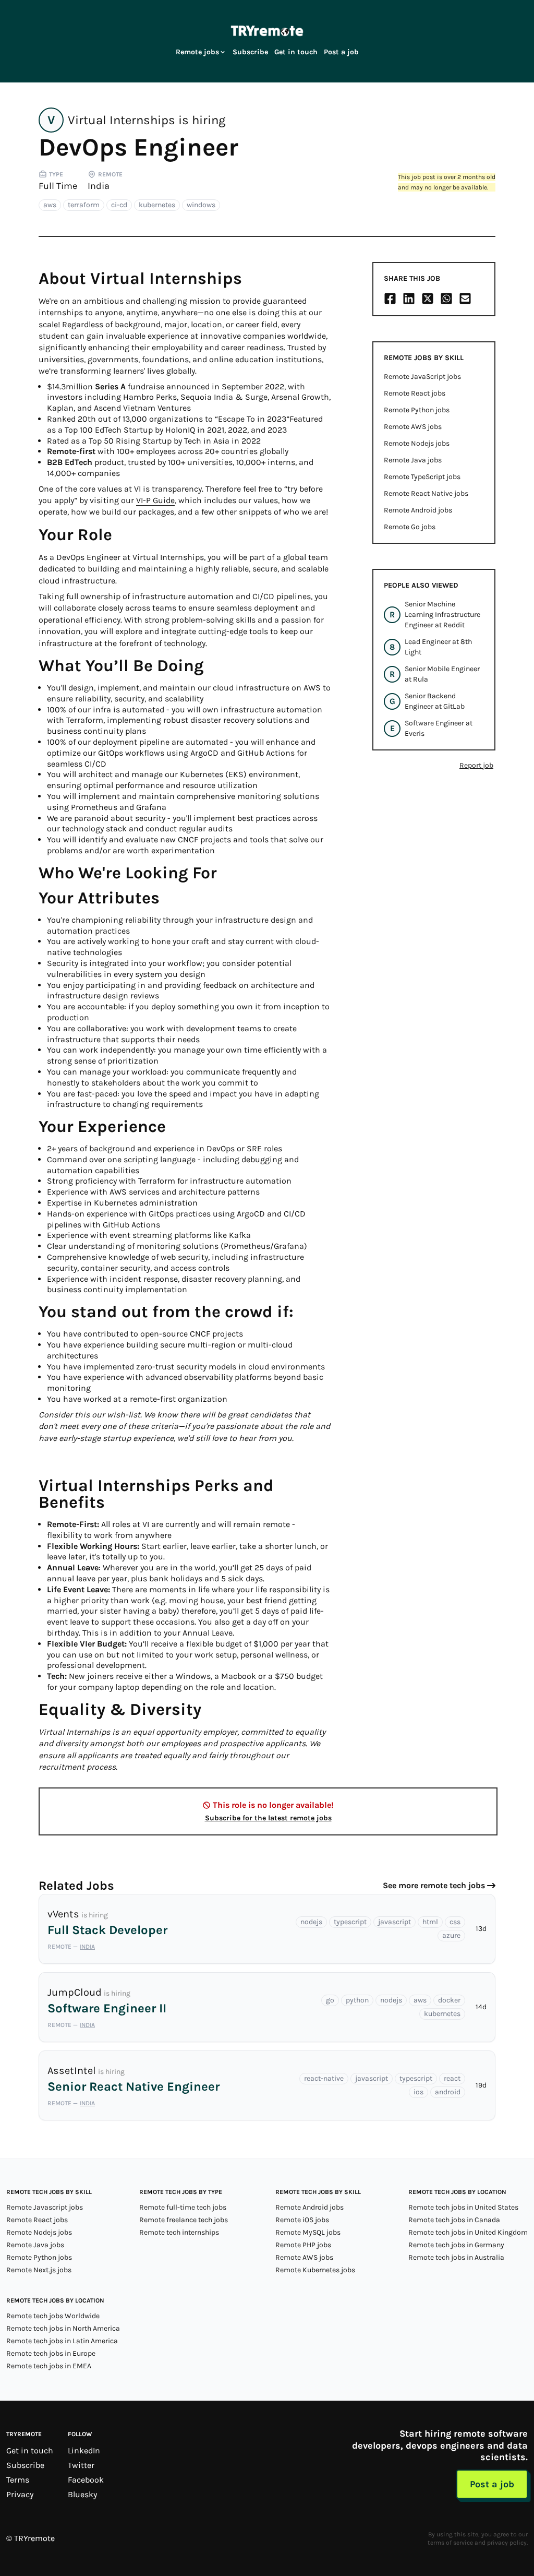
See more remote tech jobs (434, 1885)
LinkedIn (84, 2450)
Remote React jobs (415, 393)
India (99, 186)
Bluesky (82, 2494)
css (455, 1922)
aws (50, 205)
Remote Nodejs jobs (417, 443)
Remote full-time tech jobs (183, 2207)
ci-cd (119, 205)
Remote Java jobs (413, 460)
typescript (350, 1922)
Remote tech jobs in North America (63, 2328)
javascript (395, 1922)
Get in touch (296, 52)
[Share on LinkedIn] (409, 299)
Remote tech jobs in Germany (456, 2245)
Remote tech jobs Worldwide (53, 2316)
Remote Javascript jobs (45, 2207)
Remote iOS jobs (302, 2220)
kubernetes (157, 205)
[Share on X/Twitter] (428, 299)
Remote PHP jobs (303, 2245)
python (357, 2000)
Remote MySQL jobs (308, 2232)
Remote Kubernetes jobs (315, 2270)
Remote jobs (197, 52)
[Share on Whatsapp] (446, 299)
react (452, 2078)
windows (201, 205)
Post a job (341, 52)
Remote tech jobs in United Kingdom (468, 2232)
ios (418, 2092)
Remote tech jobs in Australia (456, 2257)
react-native (324, 2078)
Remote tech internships (179, 2232)
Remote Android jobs (418, 510)
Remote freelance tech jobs (184, 2220)
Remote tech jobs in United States (463, 2207)
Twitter (81, 2465)
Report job (476, 765)
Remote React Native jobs (426, 493)
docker (449, 2000)
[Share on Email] (465, 299)
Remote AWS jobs (413, 427)
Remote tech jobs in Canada (454, 2220)
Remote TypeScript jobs (422, 477)
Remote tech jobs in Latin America (62, 2341)
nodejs (311, 1922)
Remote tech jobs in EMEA (49, 2366)
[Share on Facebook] (390, 299)
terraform (84, 205)
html (430, 1922)
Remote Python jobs (417, 410)
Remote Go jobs (410, 527)
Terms (18, 2480)
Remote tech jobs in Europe (51, 2353)
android (448, 2092)
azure (451, 1935)
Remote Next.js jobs (39, 2270)
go (330, 2000)
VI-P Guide (155, 500)
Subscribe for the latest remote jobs (268, 1818)
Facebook (86, 2480)
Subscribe (250, 52)
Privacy (20, 2494)
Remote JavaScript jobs (422, 377)
